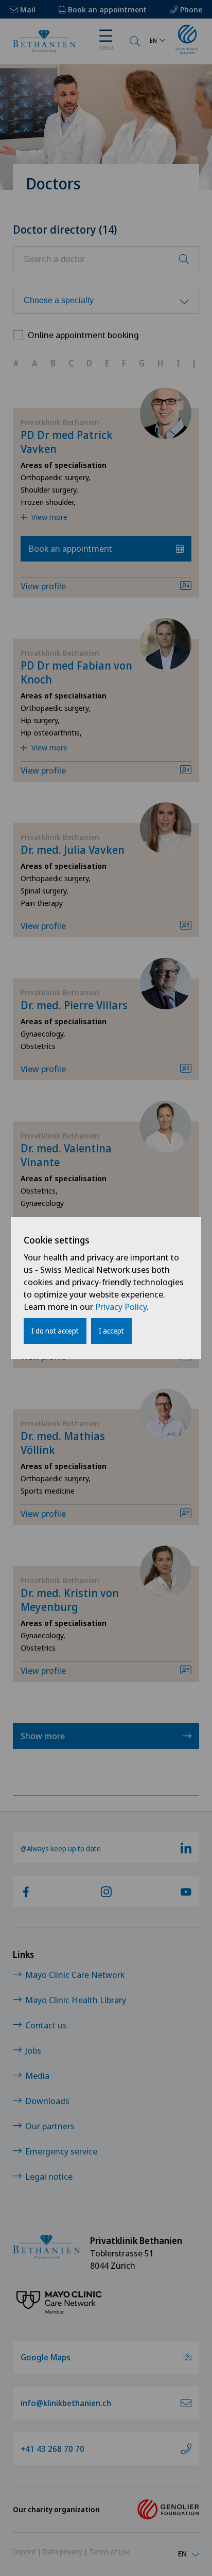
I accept (111, 1331)
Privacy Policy (121, 1307)
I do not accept (55, 1331)
